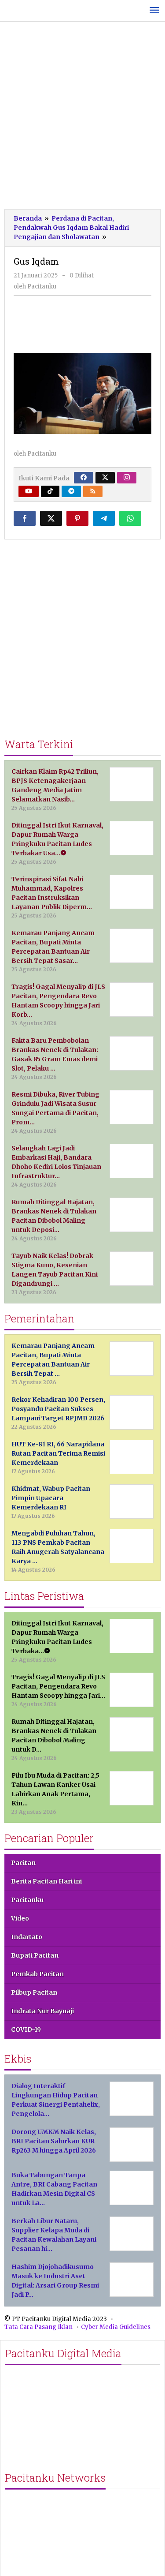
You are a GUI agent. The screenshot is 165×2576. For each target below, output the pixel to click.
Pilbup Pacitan (34, 1992)
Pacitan (23, 1863)
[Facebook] (84, 478)
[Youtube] (29, 491)
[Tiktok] (50, 491)
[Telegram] (71, 491)
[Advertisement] (82, 118)
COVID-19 (26, 2029)
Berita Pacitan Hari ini (46, 1881)
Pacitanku (27, 1900)
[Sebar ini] (25, 518)
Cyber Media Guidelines (116, 2327)
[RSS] (93, 491)
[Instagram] (127, 478)
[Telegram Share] (104, 518)
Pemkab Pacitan (37, 1974)
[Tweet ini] (51, 518)
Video (20, 1918)
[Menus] (154, 11)
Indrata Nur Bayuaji (42, 2011)
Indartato (27, 1937)
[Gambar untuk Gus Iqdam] (83, 323)
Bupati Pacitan (35, 1955)
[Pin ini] (77, 518)
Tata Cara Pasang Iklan (38, 2327)
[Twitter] (105, 478)
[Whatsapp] (130, 518)
